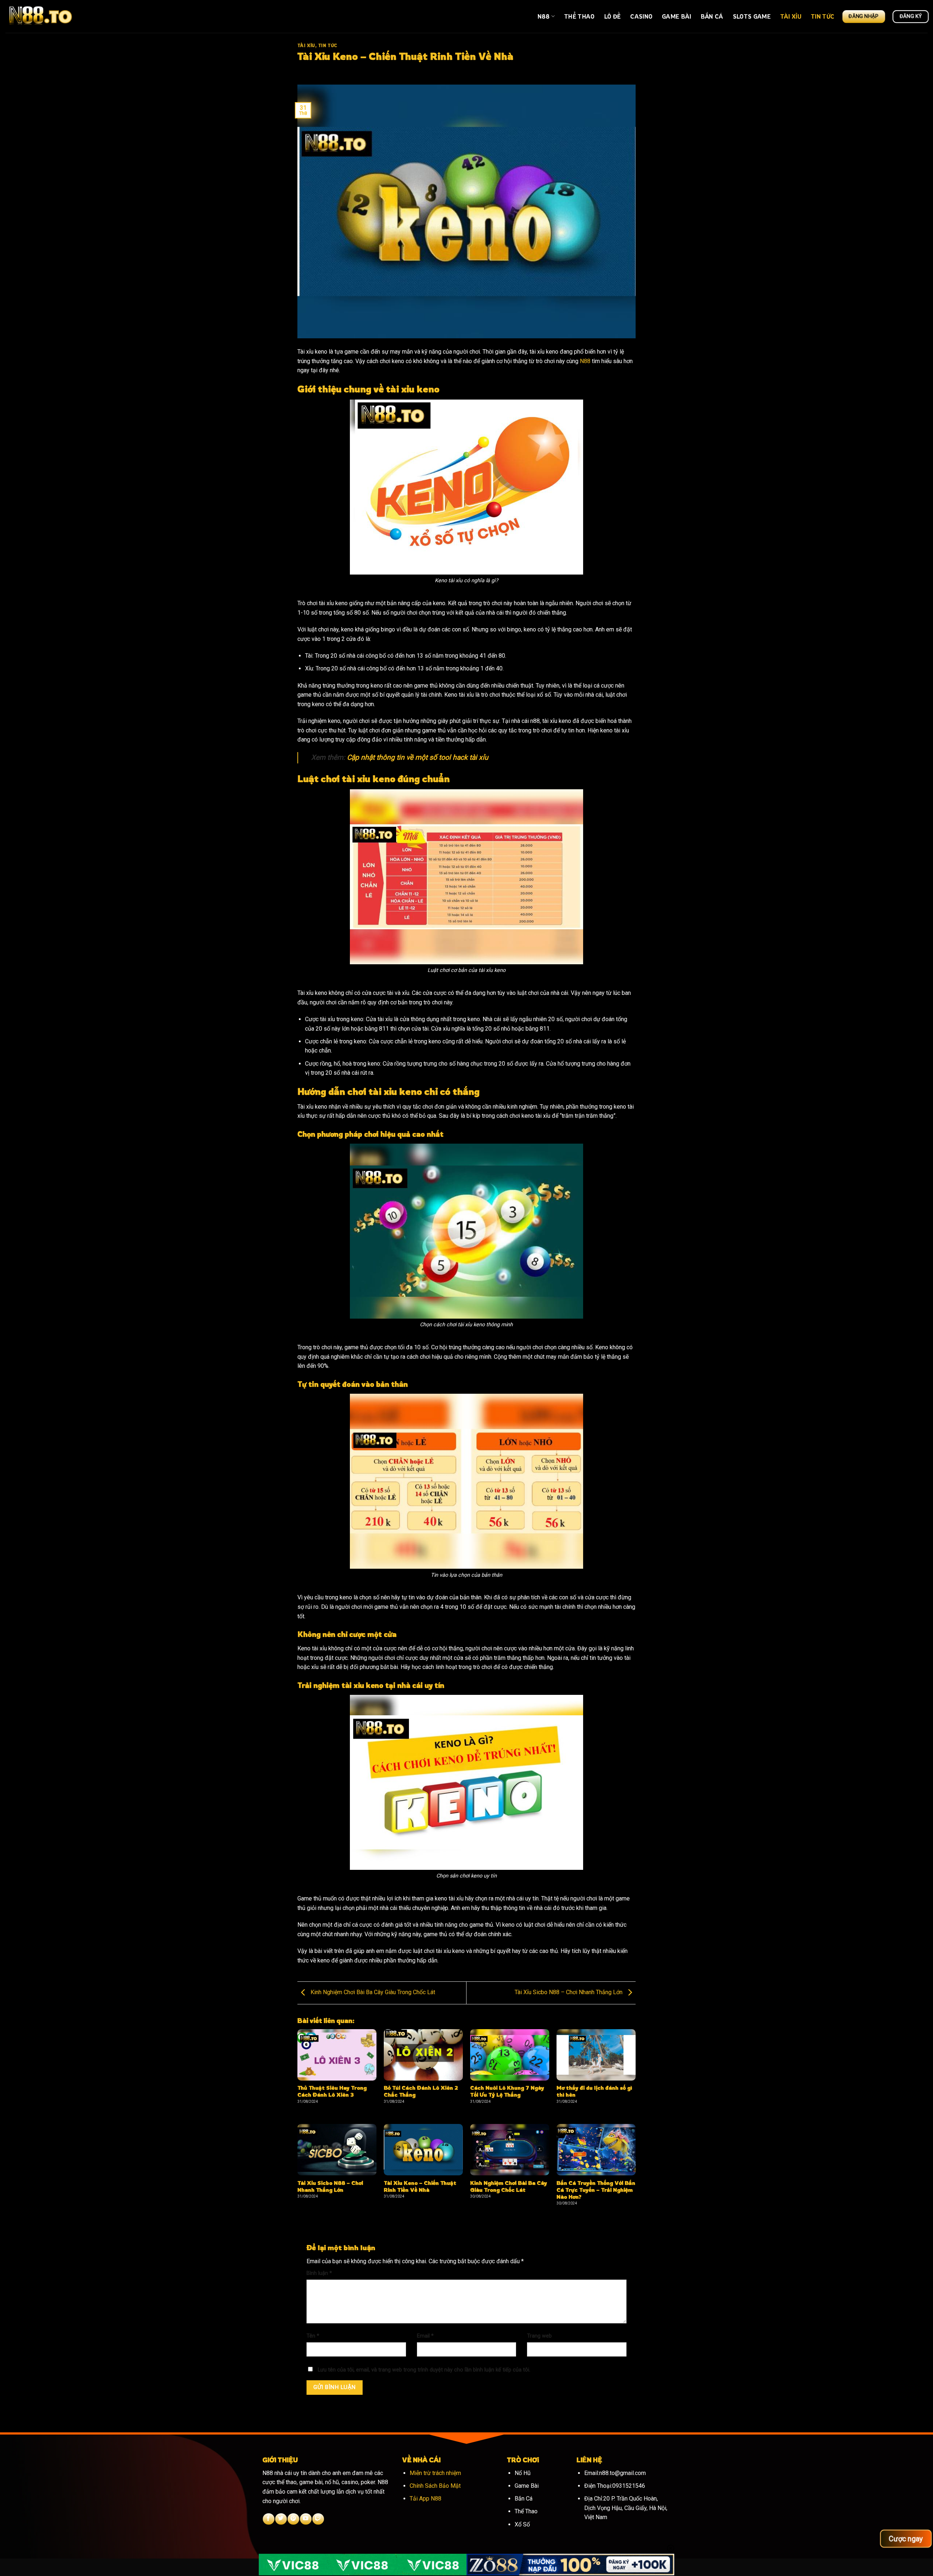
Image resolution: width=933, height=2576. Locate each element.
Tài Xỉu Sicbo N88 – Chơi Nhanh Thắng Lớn (569, 1993)
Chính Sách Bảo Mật (435, 2486)
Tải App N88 (425, 2499)
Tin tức (823, 16)
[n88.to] (42, 16)
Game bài (677, 16)
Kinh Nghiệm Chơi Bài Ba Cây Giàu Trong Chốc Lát (372, 1993)
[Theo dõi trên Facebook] (268, 2519)
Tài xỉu (791, 16)
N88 (544, 16)
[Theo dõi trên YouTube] (306, 2519)
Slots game (752, 16)
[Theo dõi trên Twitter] (281, 2519)
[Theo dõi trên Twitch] (318, 2519)
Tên (313, 2336)
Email (425, 2336)
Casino (641, 16)
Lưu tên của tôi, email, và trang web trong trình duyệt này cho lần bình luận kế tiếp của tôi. (424, 2370)
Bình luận (319, 2273)
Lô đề (613, 16)
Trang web (539, 2336)
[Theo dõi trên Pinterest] (293, 2519)
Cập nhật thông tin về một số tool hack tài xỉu (418, 757)
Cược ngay (906, 2538)
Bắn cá (712, 16)
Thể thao (579, 16)
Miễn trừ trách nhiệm (435, 2473)
